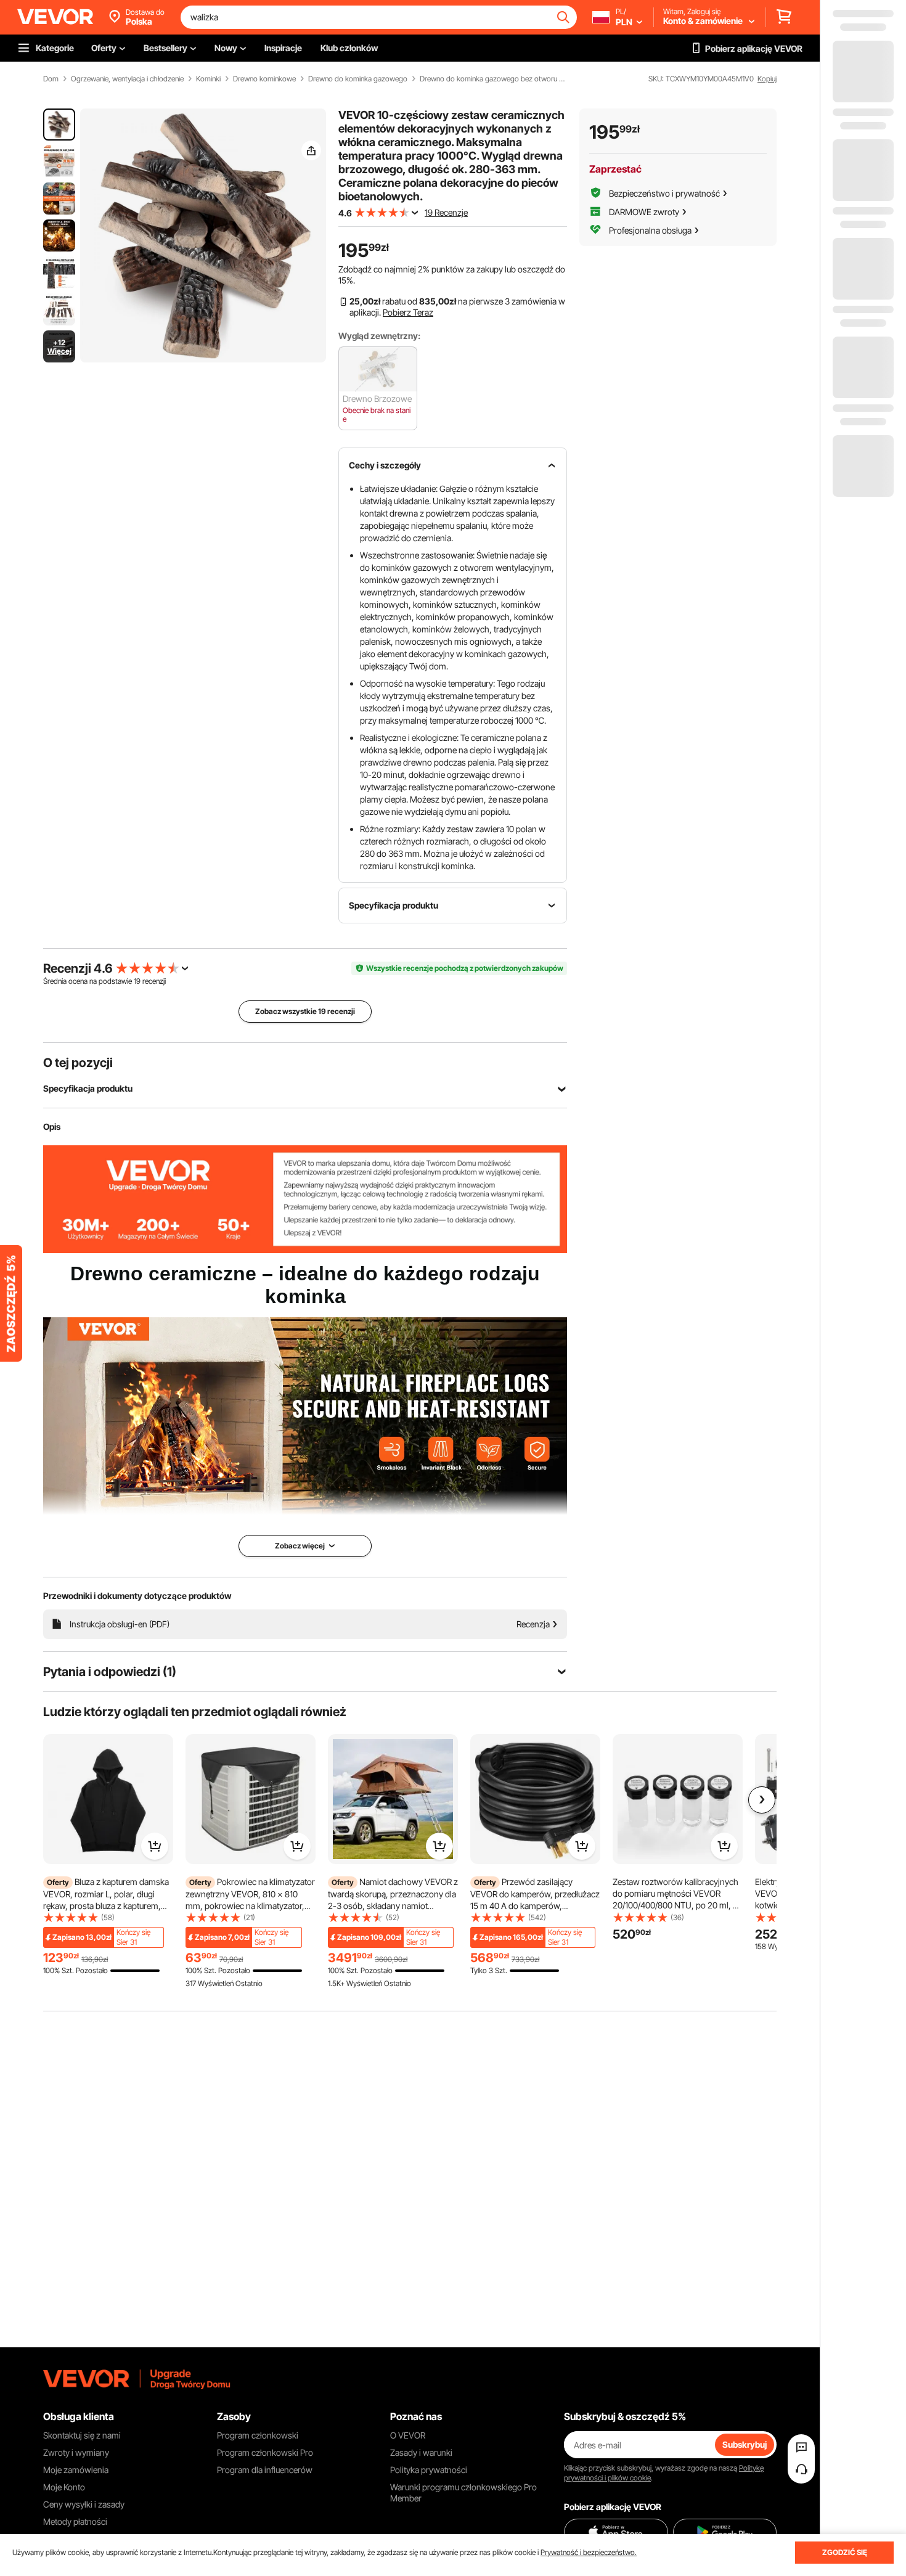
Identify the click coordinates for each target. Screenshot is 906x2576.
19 (137, 981)
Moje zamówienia (76, 2470)
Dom (51, 79)
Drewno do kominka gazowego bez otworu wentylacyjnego (494, 79)
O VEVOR (408, 2435)
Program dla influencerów (265, 2470)
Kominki (208, 79)
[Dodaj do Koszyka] (155, 1846)
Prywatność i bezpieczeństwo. (589, 2552)
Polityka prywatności (429, 2470)
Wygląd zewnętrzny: (379, 336)
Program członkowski (258, 2435)
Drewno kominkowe (264, 79)
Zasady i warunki (421, 2452)
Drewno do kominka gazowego (358, 79)
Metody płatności (75, 2521)
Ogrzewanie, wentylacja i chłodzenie (127, 79)
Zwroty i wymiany (76, 2452)
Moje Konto (64, 2487)
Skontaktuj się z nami (82, 2435)
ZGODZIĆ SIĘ (845, 2552)
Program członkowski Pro (265, 2452)
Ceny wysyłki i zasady (84, 2504)
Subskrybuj (745, 2444)
